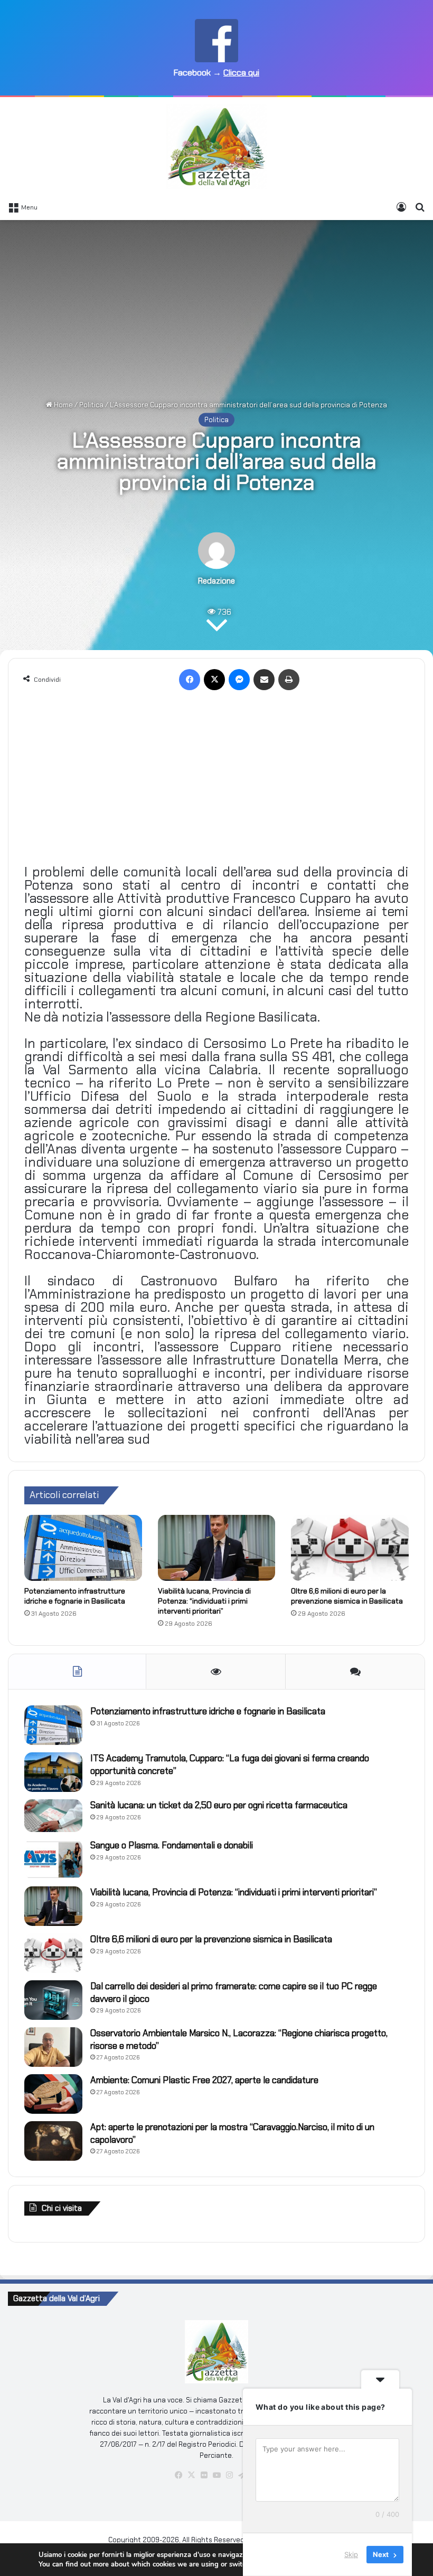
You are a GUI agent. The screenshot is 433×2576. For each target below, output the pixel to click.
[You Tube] (216, 2475)
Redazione (216, 581)
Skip (351, 2554)
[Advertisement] (216, 304)
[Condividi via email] (264, 680)
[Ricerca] (420, 207)
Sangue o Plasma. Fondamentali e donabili (172, 1845)
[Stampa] (289, 680)
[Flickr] (204, 2475)
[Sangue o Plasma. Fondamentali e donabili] (53, 1859)
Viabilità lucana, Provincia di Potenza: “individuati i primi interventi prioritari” (204, 1601)
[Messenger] (239, 680)
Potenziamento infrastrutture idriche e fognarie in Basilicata (75, 1596)
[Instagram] (229, 2475)
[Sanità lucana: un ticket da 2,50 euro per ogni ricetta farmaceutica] (53, 1816)
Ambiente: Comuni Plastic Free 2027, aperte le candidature (204, 2080)
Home (63, 405)
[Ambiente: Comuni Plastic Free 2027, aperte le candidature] (53, 2094)
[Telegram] (242, 2475)
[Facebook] (190, 680)
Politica (91, 405)
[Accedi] (401, 207)
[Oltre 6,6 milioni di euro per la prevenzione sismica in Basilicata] (350, 1548)
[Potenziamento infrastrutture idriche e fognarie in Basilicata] (83, 1548)
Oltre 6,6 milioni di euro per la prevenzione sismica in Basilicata (347, 1596)
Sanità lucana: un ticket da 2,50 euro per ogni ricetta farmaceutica (219, 1805)
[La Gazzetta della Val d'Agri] (216, 147)
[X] (214, 680)
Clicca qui (241, 73)
